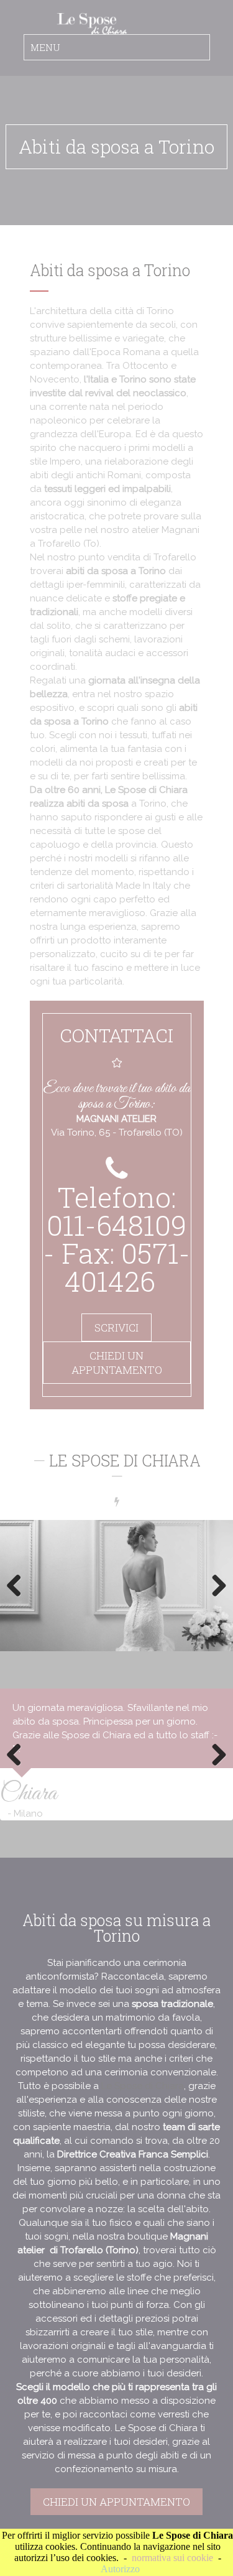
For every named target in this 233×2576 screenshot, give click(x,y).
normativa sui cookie (172, 2558)
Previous (19, 1585)
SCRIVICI (116, 1327)
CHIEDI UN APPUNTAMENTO (117, 1363)
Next (214, 1585)
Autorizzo (120, 2569)
